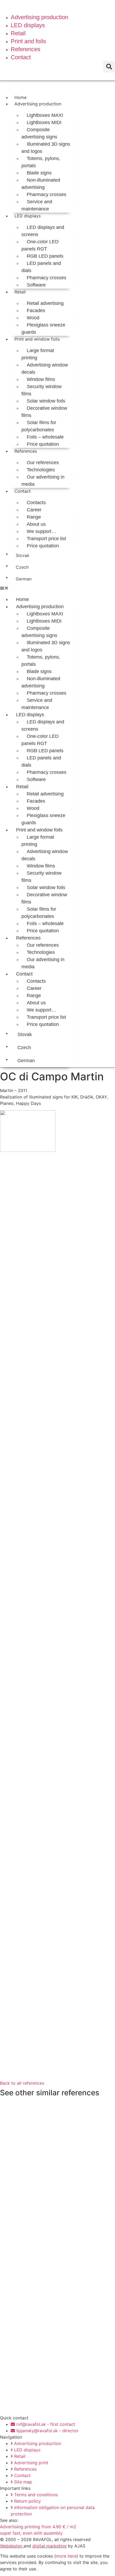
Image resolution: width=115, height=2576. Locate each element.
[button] (109, 67)
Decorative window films (44, 412)
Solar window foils (46, 401)
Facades (36, 310)
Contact (23, 491)
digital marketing (49, 2546)
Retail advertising (45, 303)
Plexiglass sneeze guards (43, 329)
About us (36, 524)
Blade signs (39, 173)
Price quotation (43, 444)
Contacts (36, 503)
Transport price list (46, 539)
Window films (41, 379)
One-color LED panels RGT (40, 245)
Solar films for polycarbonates (39, 426)
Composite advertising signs (39, 133)
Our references (43, 463)
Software (36, 285)
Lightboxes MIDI (44, 122)
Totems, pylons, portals (41, 162)
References (26, 451)
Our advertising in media (43, 481)
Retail (20, 292)
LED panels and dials (41, 267)
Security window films (41, 390)
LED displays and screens (43, 231)
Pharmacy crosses (47, 194)
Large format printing (38, 354)
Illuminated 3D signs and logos (46, 148)
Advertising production (38, 104)
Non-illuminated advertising (41, 184)
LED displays (28, 216)
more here (66, 2556)
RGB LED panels (45, 256)
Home (20, 97)
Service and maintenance (37, 205)
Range (34, 517)
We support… (41, 531)
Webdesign (11, 2546)
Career (34, 510)
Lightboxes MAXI (45, 115)
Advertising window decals (45, 369)
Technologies (41, 470)
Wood (33, 318)
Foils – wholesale (45, 437)
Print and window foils (37, 339)
